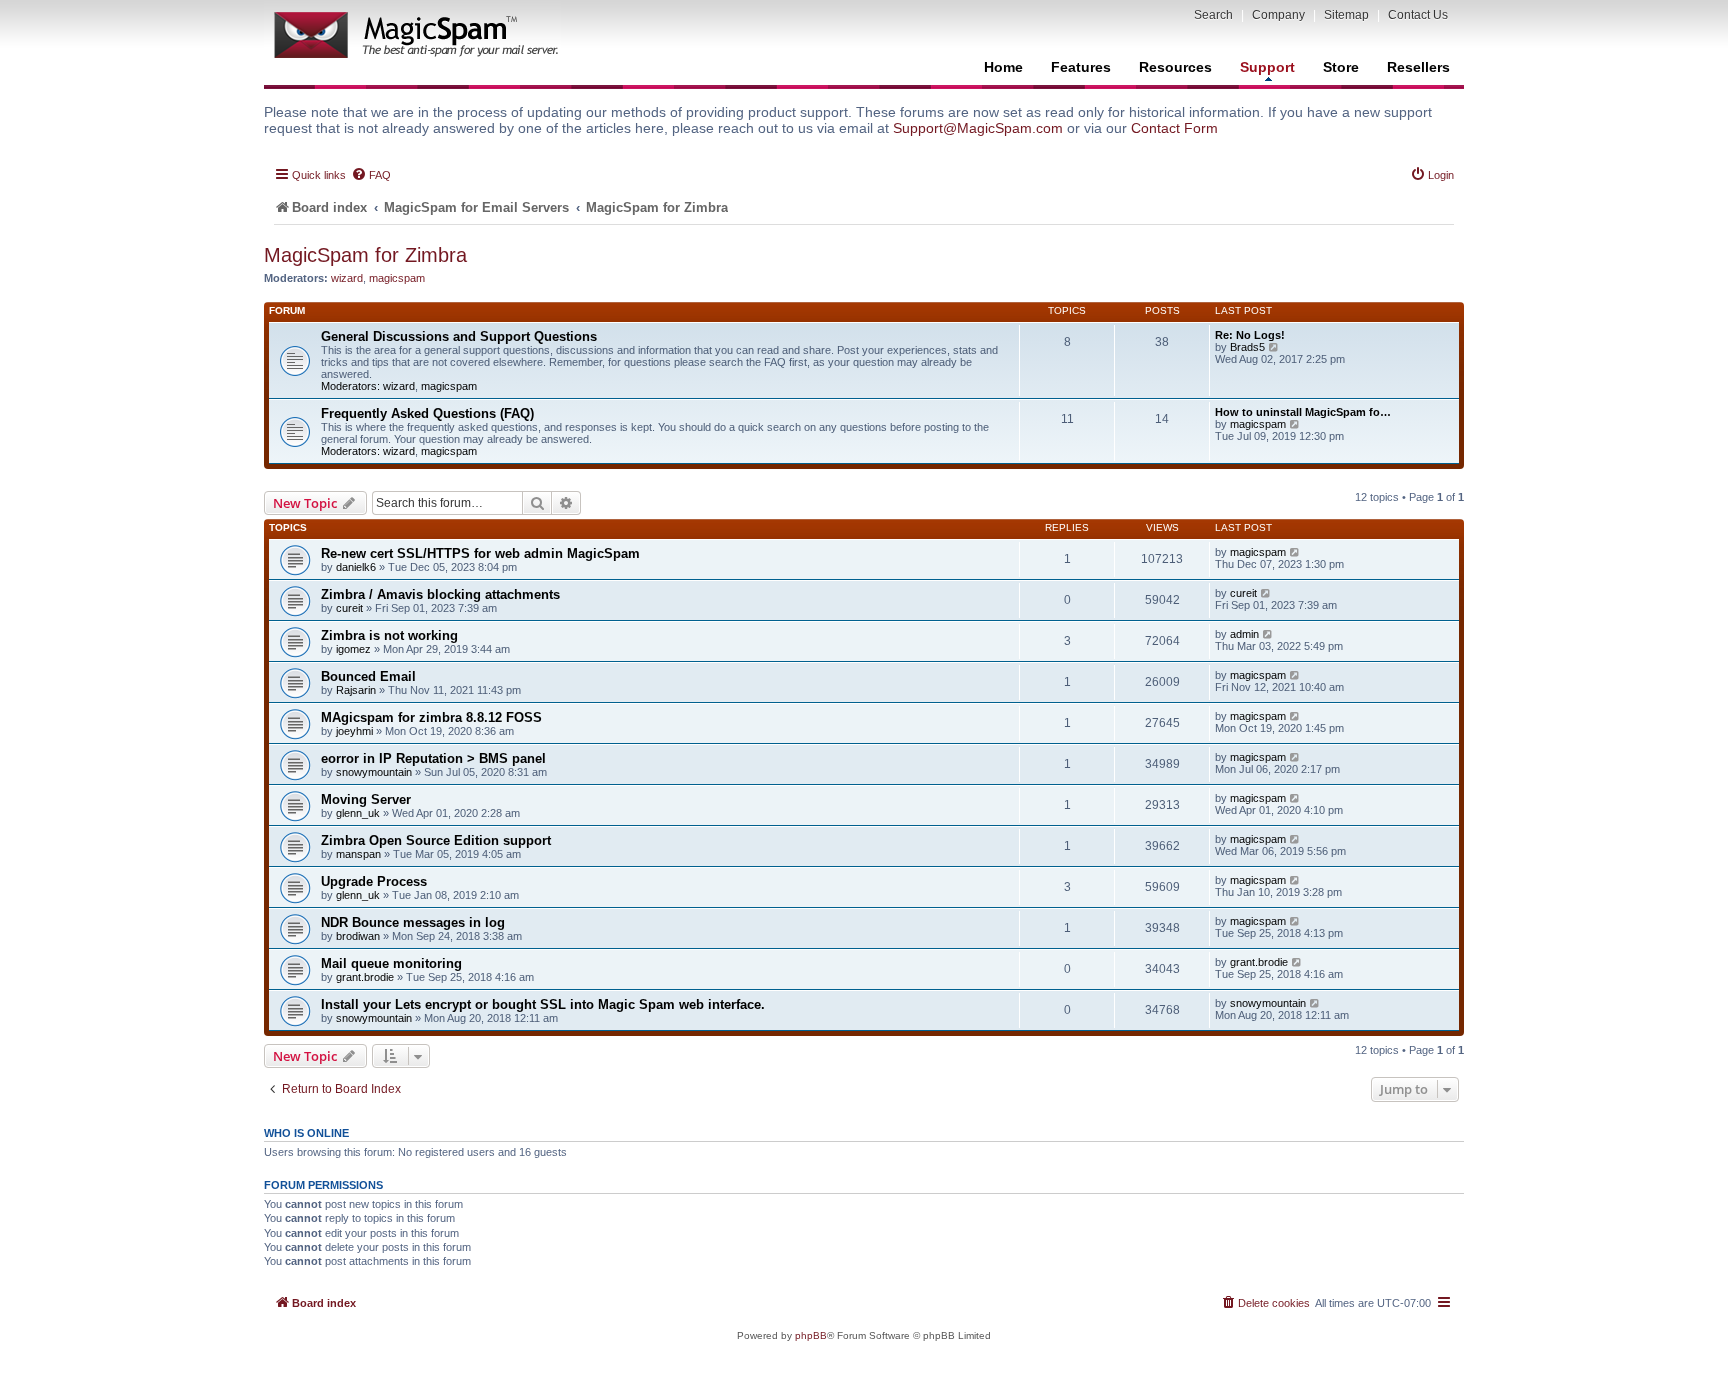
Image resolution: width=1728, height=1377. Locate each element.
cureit (349, 608)
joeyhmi (354, 731)
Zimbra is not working (389, 635)
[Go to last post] (1295, 552)
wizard (347, 278)
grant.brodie (365, 977)
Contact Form (1174, 128)
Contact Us (1418, 15)
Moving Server (366, 799)
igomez (353, 649)
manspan (358, 854)
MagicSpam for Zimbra (365, 255)
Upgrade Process (374, 881)
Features (1081, 67)
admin (1244, 634)
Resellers (1418, 67)
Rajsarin (356, 690)
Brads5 (1247, 347)
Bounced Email (368, 676)
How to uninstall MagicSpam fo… (1303, 412)
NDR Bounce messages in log (413, 922)
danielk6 (356, 567)
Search (1213, 15)
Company (1278, 15)
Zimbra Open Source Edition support (436, 840)
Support (1267, 67)
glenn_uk (358, 813)
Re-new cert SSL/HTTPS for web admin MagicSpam (480, 553)
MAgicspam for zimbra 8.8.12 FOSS (431, 717)
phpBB (811, 1335)
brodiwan (358, 936)
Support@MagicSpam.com (978, 128)
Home (1003, 67)
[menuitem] (371, 175)
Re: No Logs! (1250, 335)
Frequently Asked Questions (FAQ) (427, 413)
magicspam (397, 278)
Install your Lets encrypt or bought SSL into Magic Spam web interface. (543, 1004)
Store (1341, 67)
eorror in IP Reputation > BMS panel (433, 758)
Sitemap (1346, 15)
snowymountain (374, 772)
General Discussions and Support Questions (459, 336)
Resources (1175, 67)
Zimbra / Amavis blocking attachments (440, 594)
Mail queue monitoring (391, 963)
